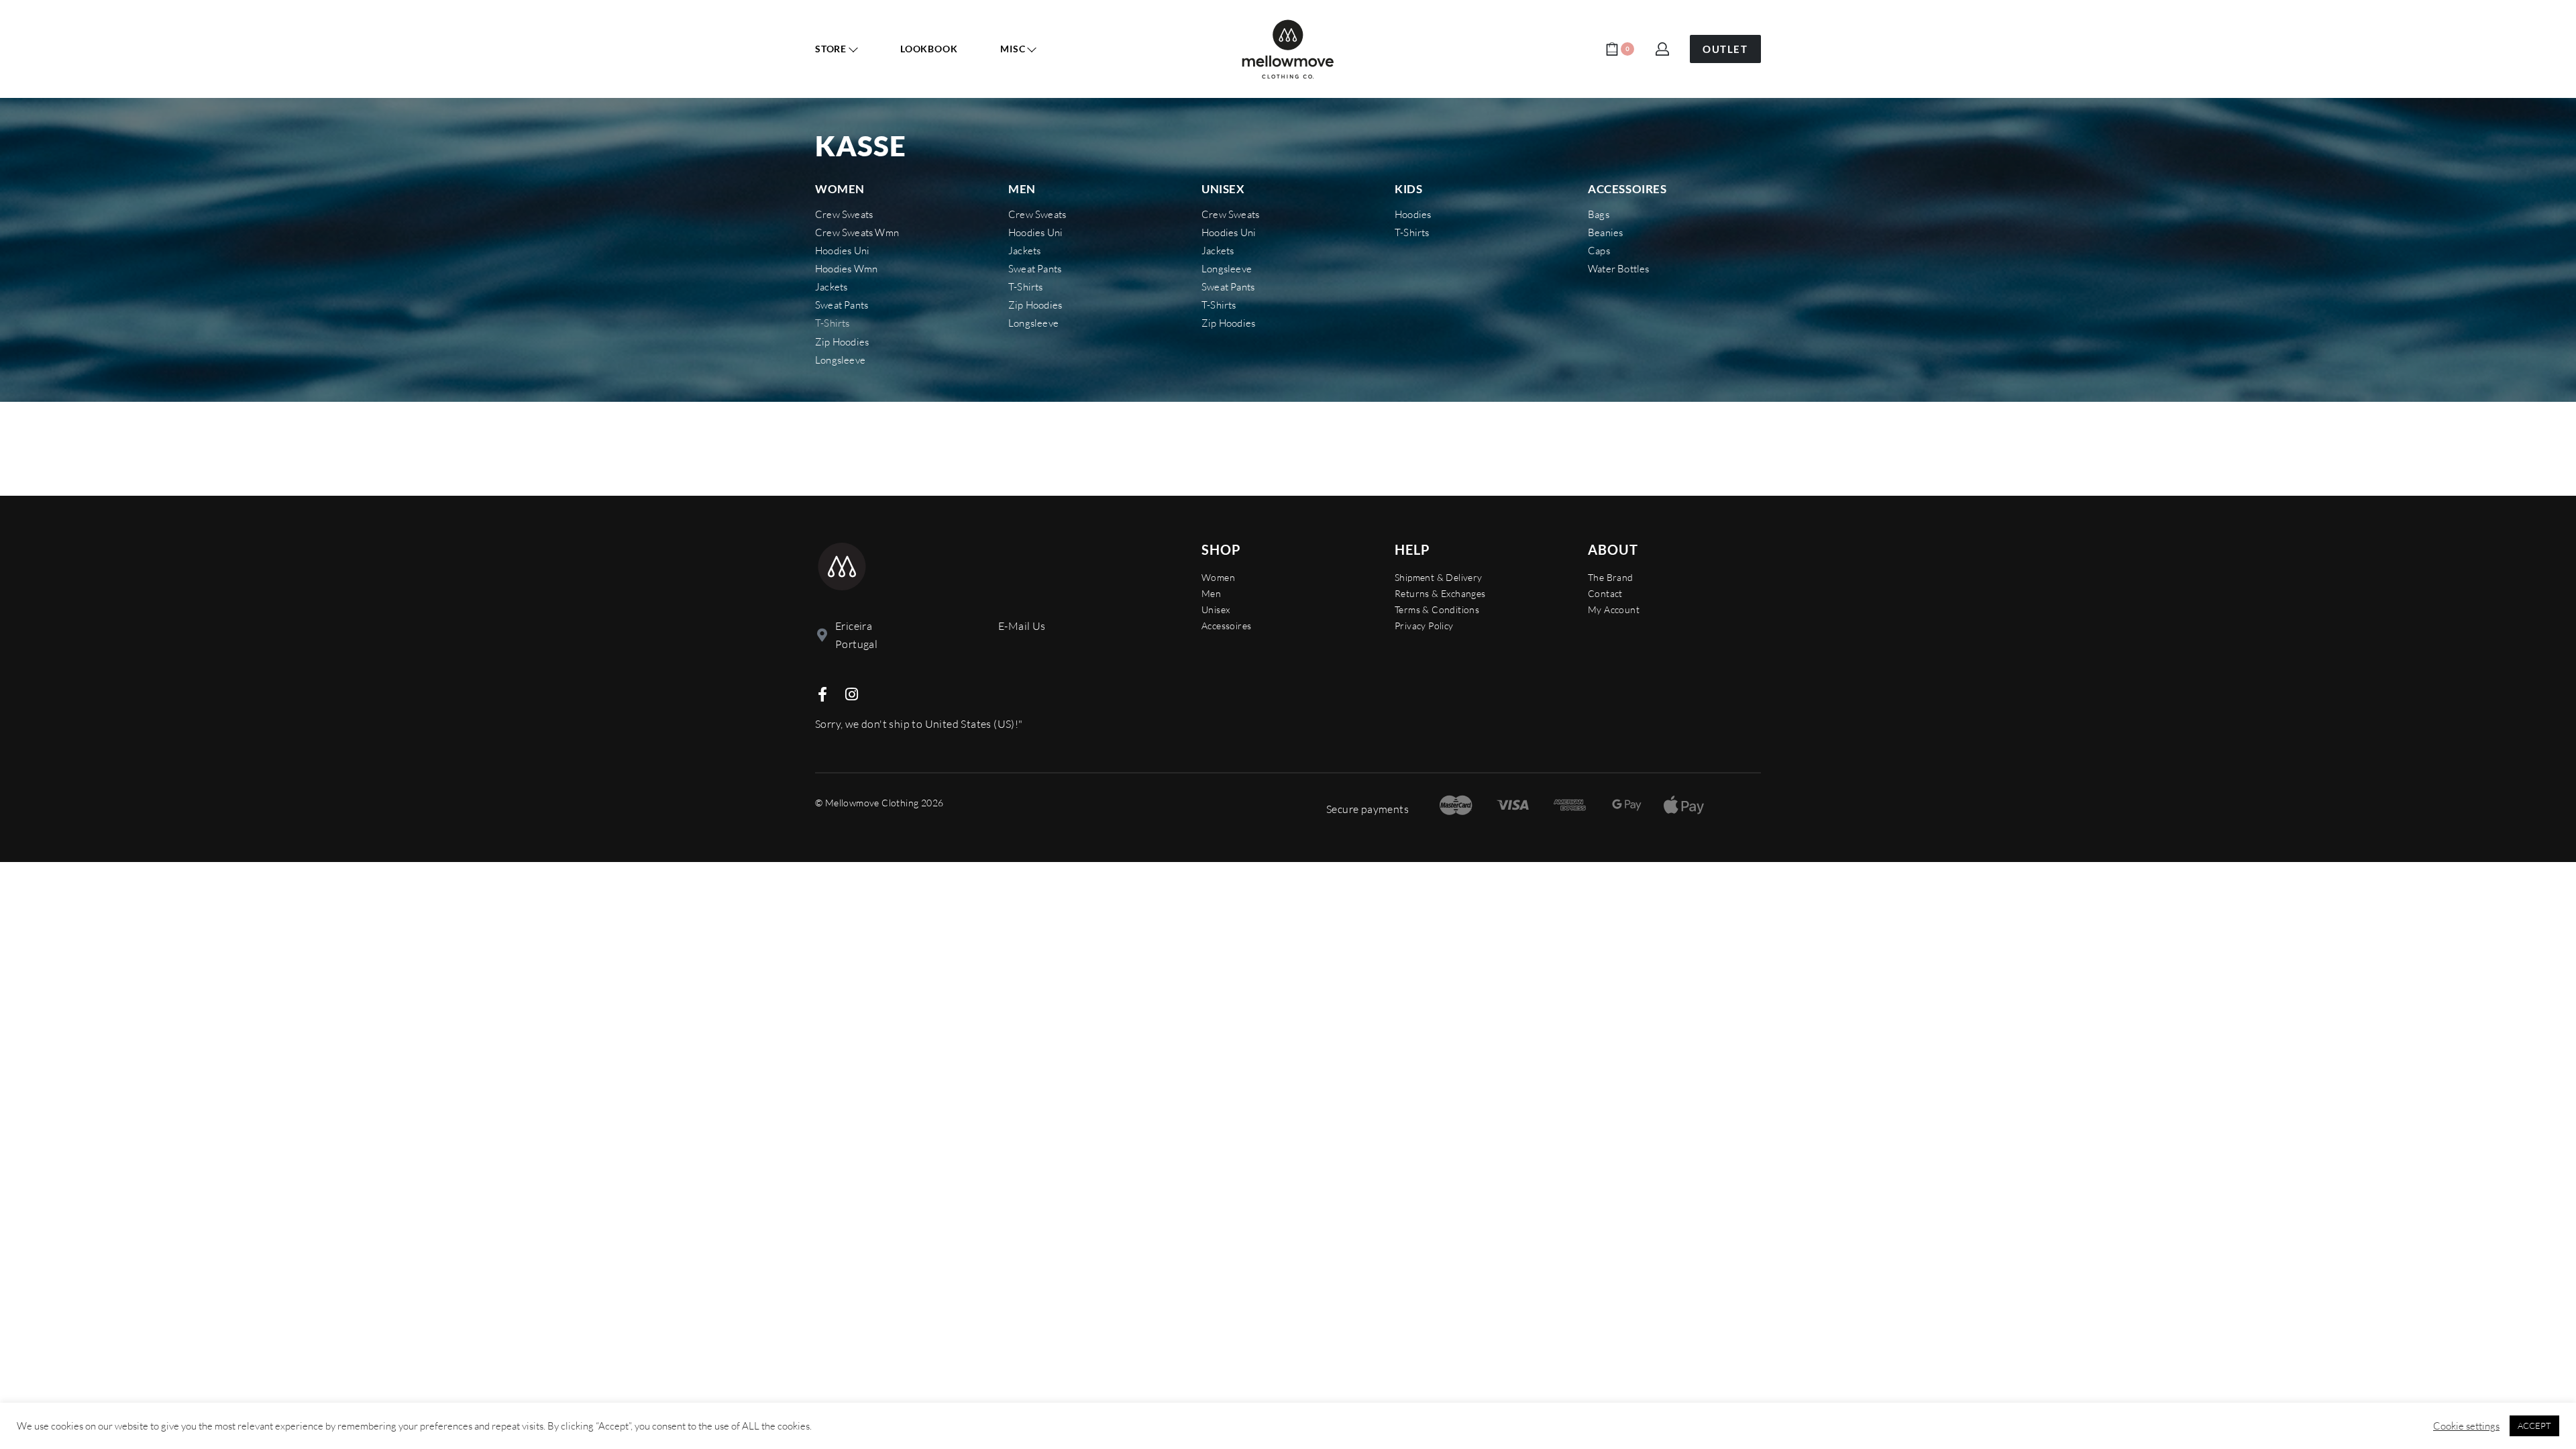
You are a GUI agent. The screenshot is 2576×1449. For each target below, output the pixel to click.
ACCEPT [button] (2534, 1426)
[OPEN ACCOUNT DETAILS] (1662, 49)
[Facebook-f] (822, 694)
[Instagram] (851, 694)
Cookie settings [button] (2466, 1426)
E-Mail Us (1022, 626)
